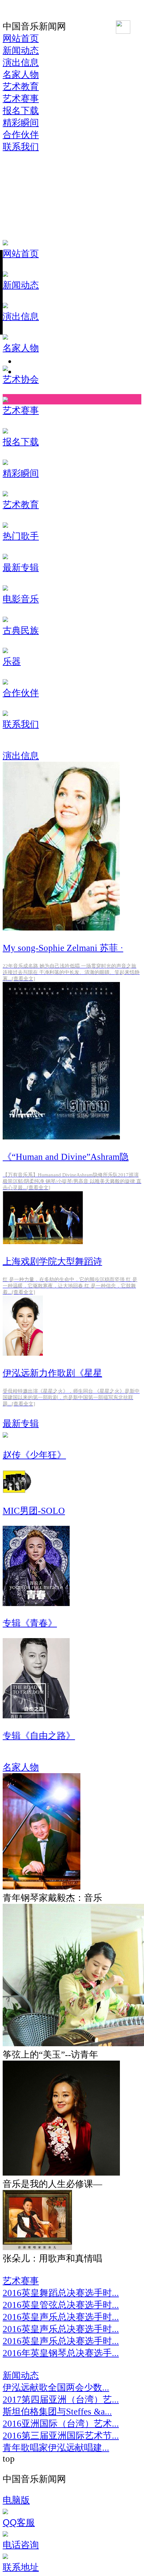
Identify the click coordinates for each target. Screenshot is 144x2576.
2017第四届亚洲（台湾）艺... (61, 2400)
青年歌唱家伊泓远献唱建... (56, 2448)
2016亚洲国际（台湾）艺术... (61, 2424)
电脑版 (16, 2500)
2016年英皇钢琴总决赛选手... (61, 2353)
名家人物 (21, 1767)
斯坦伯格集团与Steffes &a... (57, 2412)
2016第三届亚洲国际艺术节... (61, 2436)
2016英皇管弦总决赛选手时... (61, 2305)
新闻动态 (21, 2375)
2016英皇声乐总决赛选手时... (61, 2317)
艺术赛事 (21, 2281)
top (9, 2459)
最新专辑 (21, 1424)
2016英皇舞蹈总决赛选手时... (61, 2293)
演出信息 (21, 756)
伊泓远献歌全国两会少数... (56, 2387)
